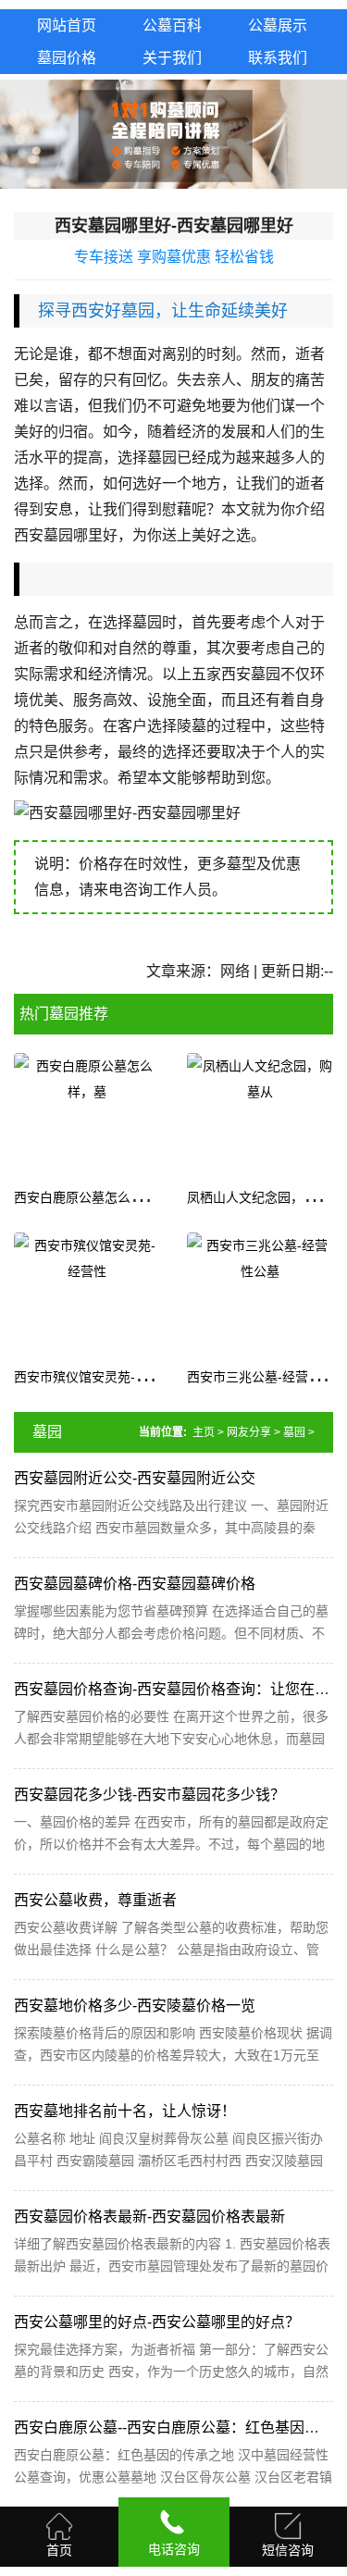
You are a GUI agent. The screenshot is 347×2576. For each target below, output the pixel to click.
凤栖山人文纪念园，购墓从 (265, 1197)
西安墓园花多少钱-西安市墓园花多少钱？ (149, 1795)
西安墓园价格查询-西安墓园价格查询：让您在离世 (179, 1689)
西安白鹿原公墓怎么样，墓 (92, 1197)
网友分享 (249, 1432)
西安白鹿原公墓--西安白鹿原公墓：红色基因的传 (174, 2427)
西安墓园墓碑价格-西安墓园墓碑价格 (135, 1584)
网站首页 (67, 25)
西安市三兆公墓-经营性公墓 (267, 1377)
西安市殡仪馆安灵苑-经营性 (94, 1377)
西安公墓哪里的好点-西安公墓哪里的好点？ (157, 2322)
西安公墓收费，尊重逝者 (95, 1900)
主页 (204, 1432)
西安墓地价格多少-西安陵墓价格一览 (135, 2006)
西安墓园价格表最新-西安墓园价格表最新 (149, 2217)
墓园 (294, 1432)
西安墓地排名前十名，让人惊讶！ (125, 2111)
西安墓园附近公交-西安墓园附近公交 (135, 1478)
